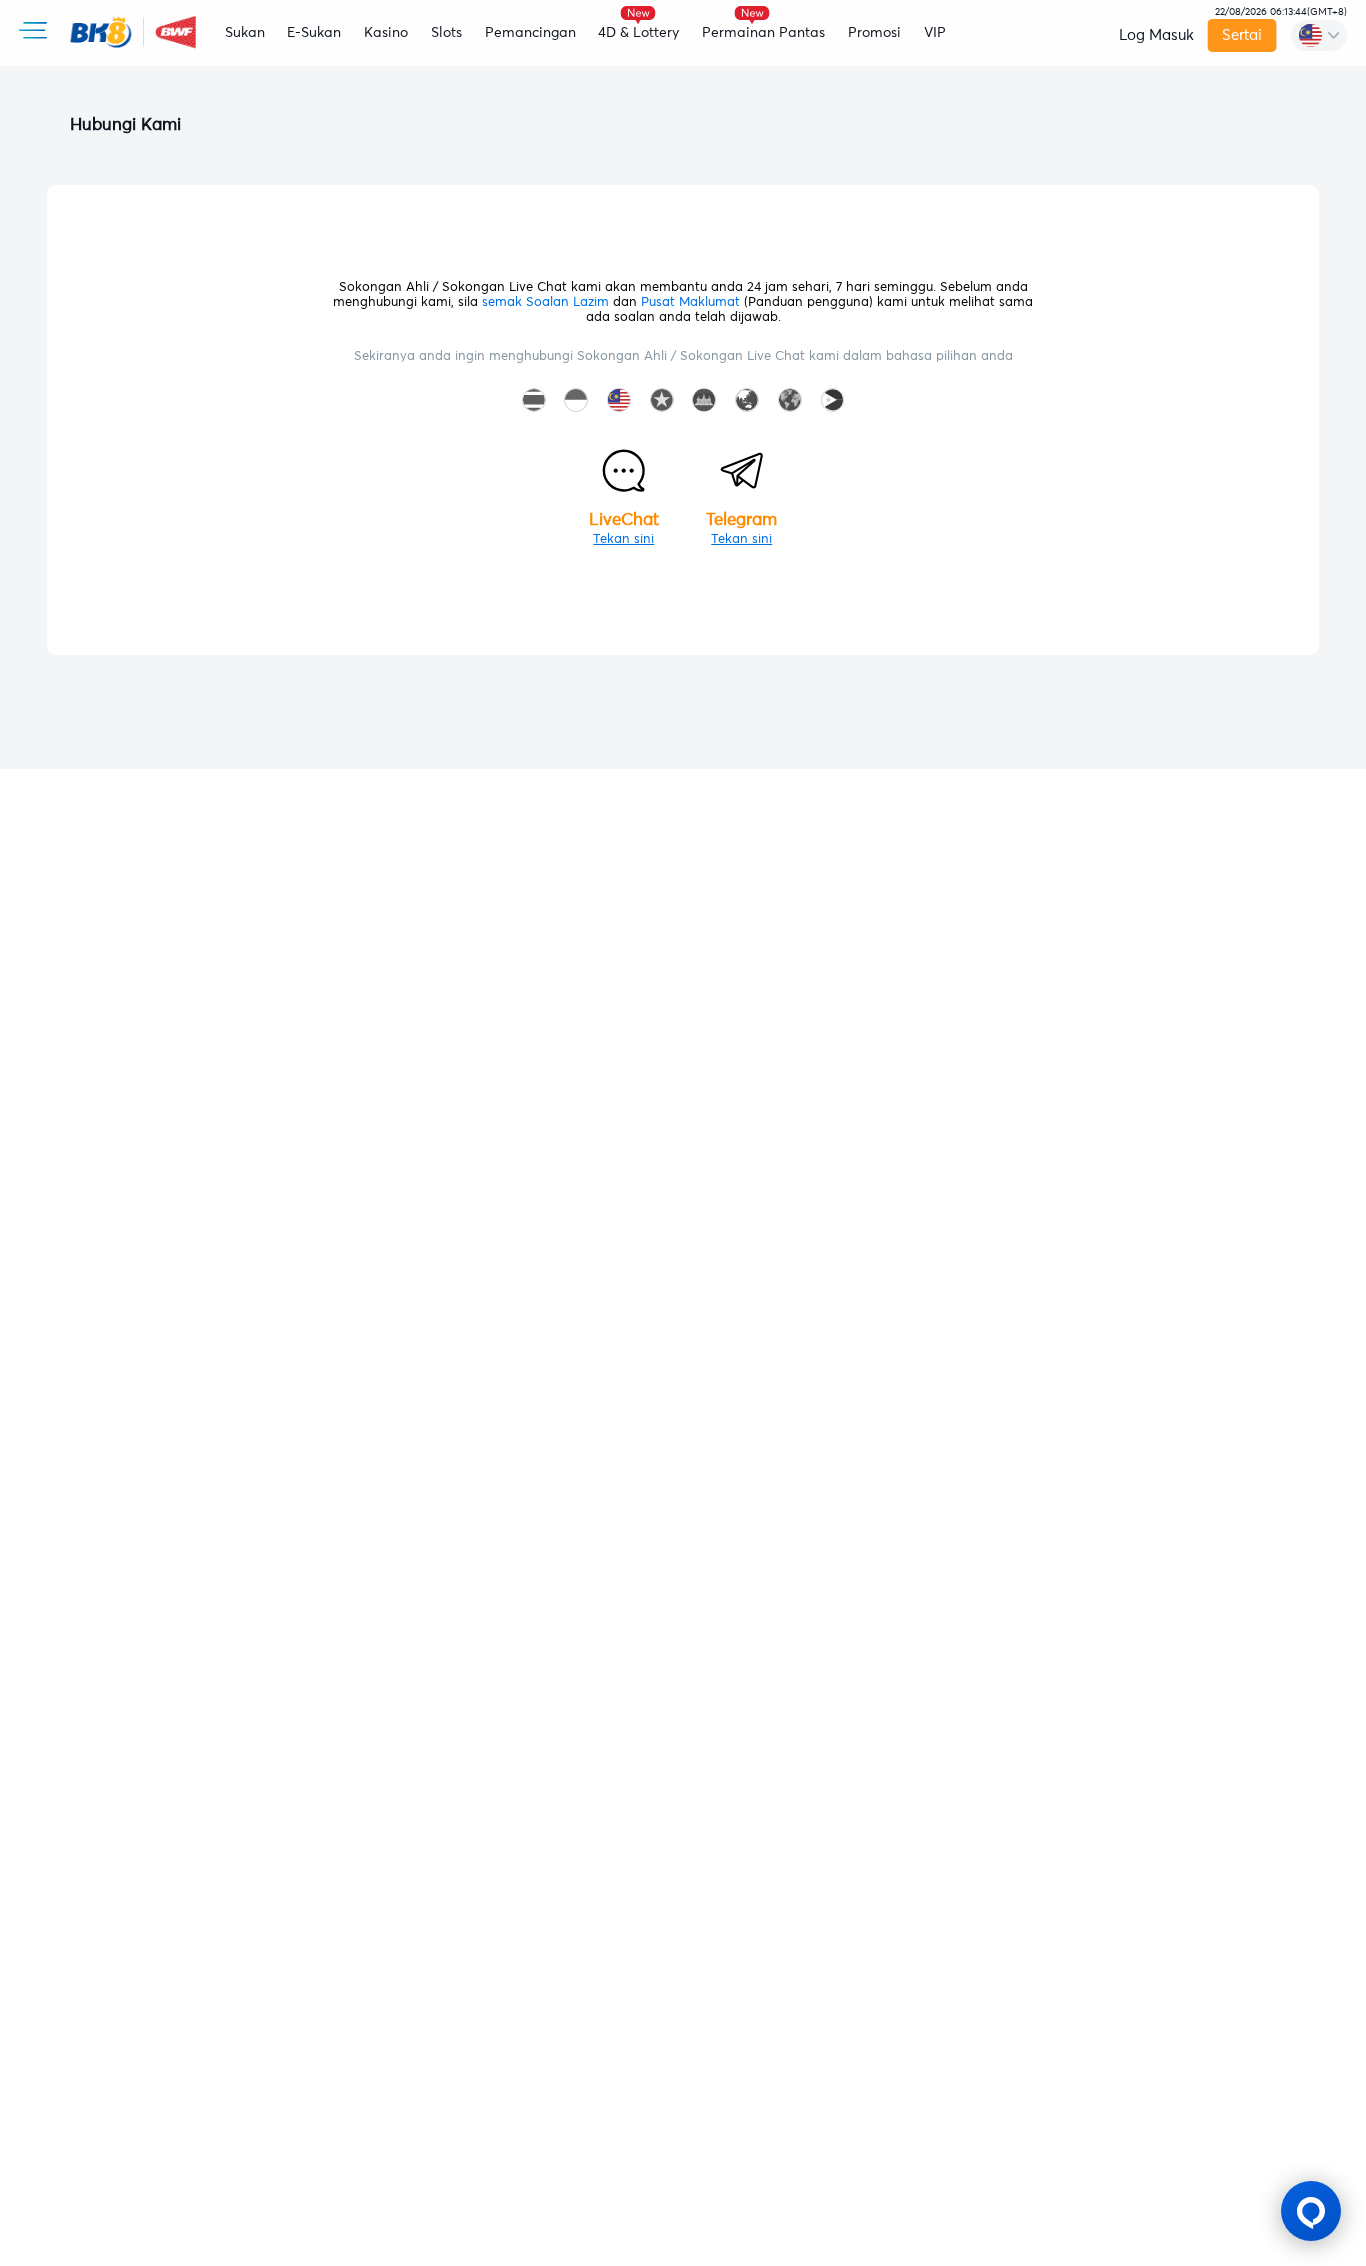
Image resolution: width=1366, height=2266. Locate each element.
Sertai (1242, 35)
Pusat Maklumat (690, 302)
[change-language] (1319, 35)
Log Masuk (1156, 35)
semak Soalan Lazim (545, 302)
